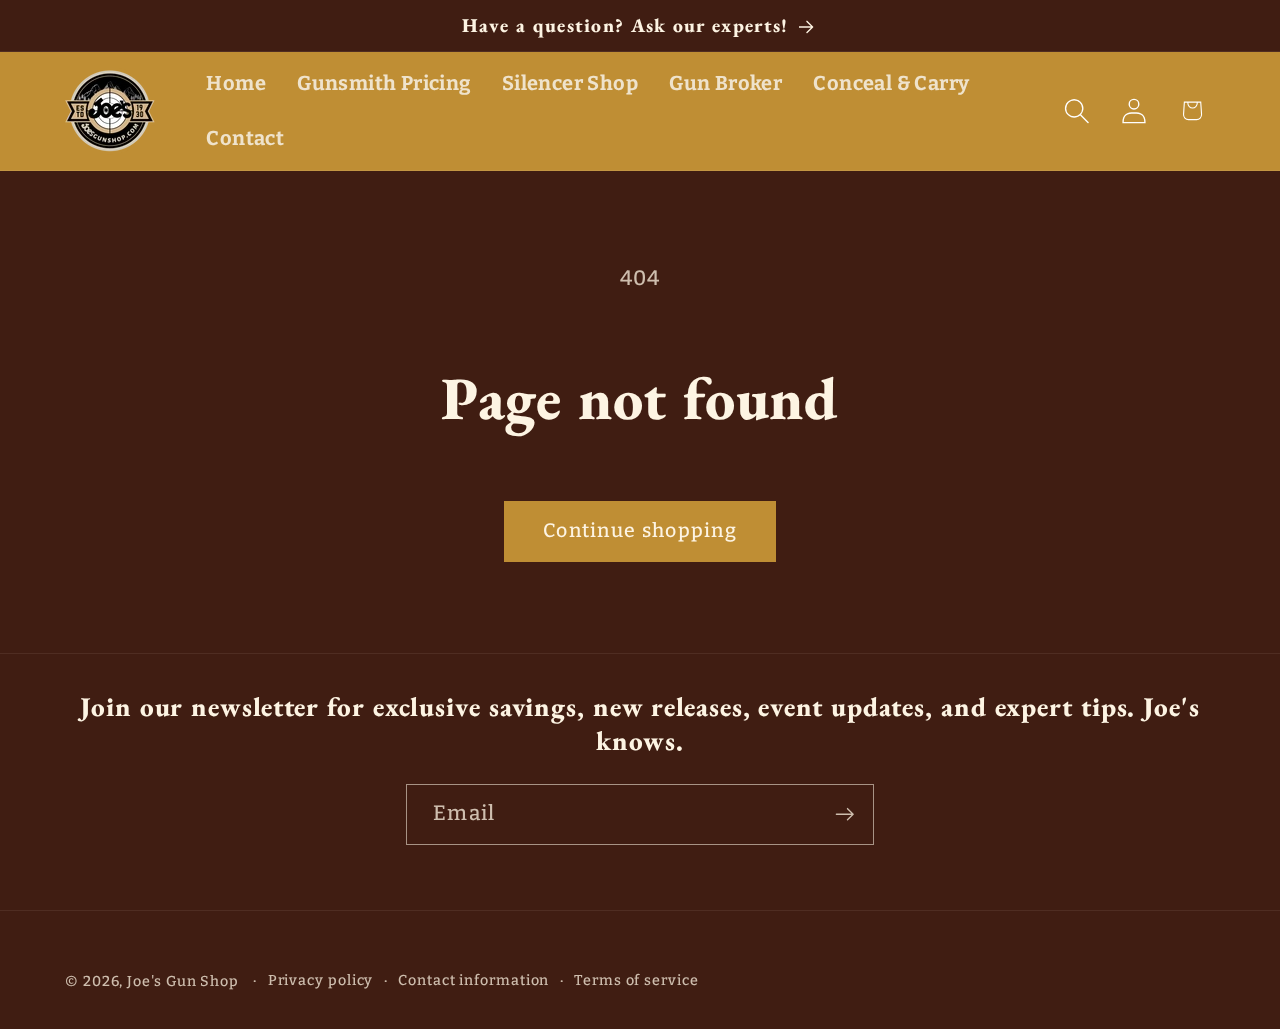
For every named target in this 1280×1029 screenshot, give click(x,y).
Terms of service (636, 980)
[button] (1077, 110)
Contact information (473, 980)
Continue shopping (640, 530)
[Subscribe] (844, 814)
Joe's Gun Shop (183, 981)
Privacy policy (321, 980)
